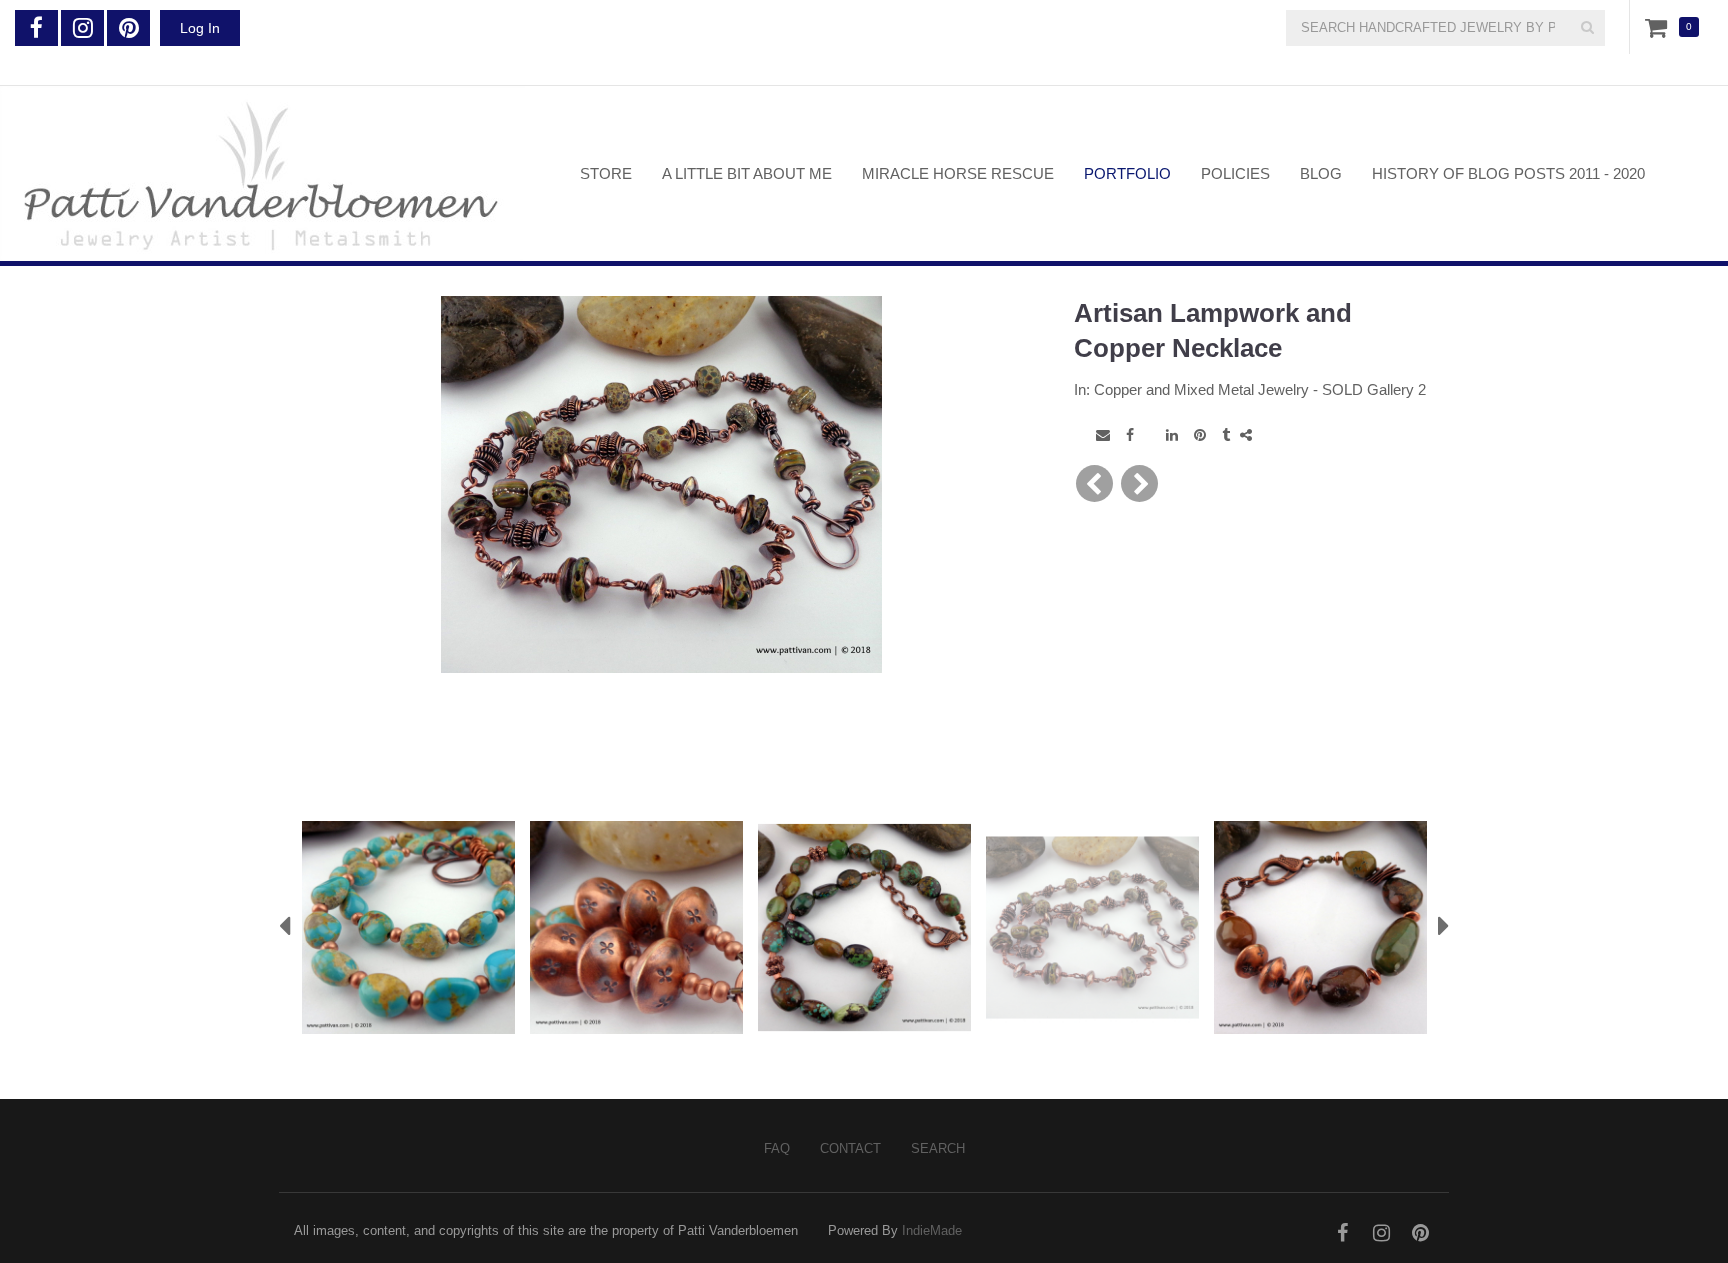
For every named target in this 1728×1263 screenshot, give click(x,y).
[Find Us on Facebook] (36, 28)
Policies (1235, 173)
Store (606, 173)
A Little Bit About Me (747, 173)
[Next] (1139, 483)
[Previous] (1094, 483)
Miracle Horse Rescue (958, 173)
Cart (1660, 27)
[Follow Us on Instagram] (82, 28)
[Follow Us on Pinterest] (128, 28)
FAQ (777, 1148)
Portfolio (1127, 173)
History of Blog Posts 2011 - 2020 (1508, 173)
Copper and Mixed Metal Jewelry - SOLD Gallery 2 (1260, 389)
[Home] (275, 173)
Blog (1321, 173)
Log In (200, 28)
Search (938, 1148)
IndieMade (932, 1230)
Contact (850, 1148)
